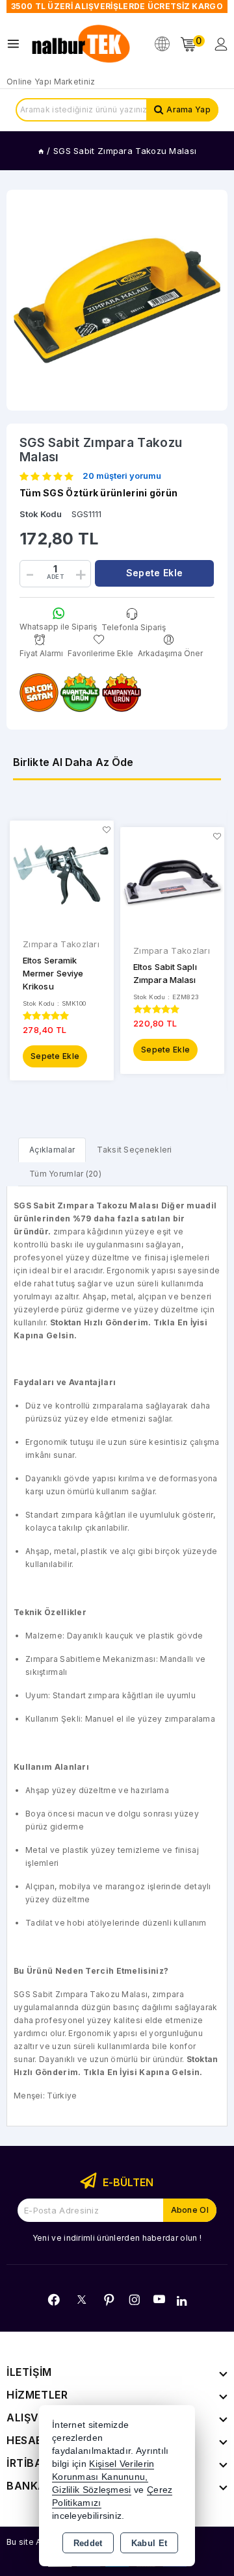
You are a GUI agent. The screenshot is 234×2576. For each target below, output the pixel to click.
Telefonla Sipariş (134, 627)
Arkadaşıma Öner (170, 653)
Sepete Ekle (55, 1056)
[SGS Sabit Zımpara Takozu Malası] (117, 300)
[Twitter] (82, 2300)
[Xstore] (82, 44)
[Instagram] (135, 2300)
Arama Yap (188, 109)
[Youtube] (159, 2299)
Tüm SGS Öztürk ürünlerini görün (98, 493)
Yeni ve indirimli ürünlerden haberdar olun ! (117, 2238)
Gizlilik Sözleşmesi (92, 2490)
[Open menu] (17, 44)
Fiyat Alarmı (41, 653)
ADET (55, 577)
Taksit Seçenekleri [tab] (134, 1150)
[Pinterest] (109, 2300)
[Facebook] (54, 2300)
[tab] (52, 1150)
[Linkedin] (182, 2301)
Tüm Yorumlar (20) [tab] (65, 1174)
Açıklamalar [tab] (52, 1150)
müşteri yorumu (122, 476)
